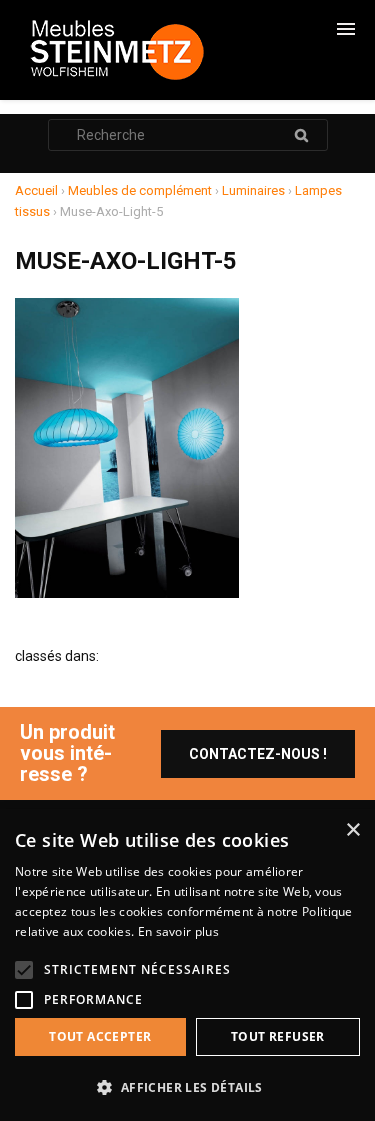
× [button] (352, 830)
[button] (187, 1087)
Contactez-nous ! (258, 754)
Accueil (36, 190)
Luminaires (253, 190)
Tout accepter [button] (100, 1036)
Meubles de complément (140, 190)
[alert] (187, 965)
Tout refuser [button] (278, 1036)
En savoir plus (178, 931)
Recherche (302, 135)
